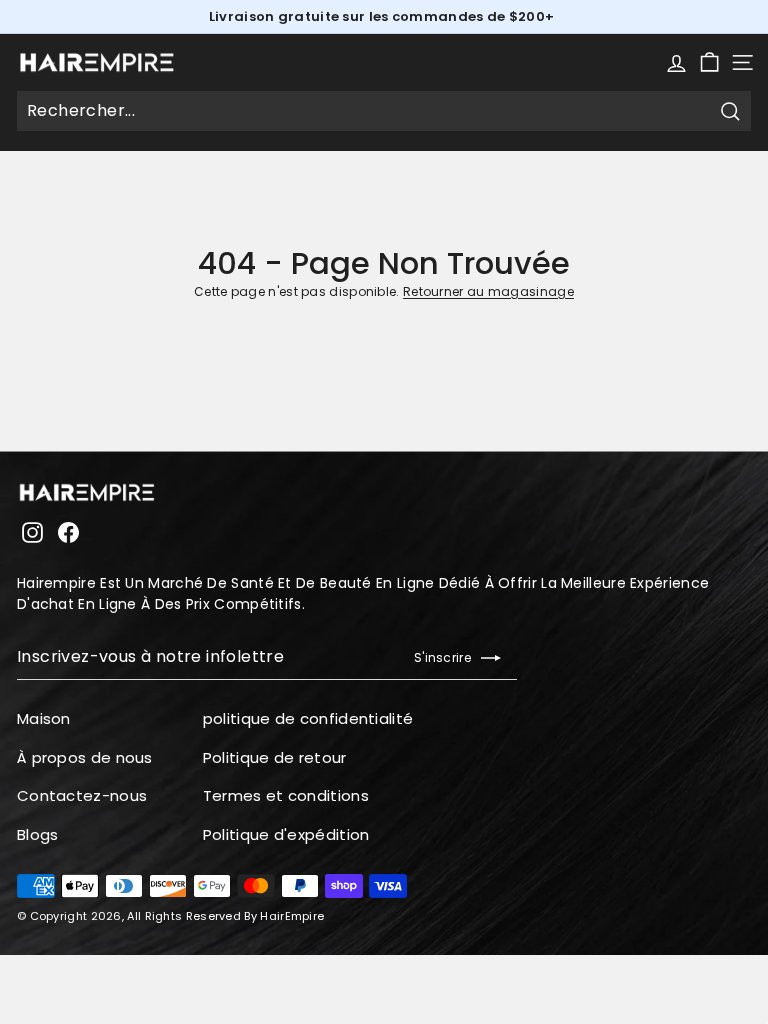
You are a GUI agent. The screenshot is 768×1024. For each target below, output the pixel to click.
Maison (44, 718)
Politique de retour (275, 757)
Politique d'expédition (286, 834)
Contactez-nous (82, 795)
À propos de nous (85, 757)
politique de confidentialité (308, 718)
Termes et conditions (286, 795)
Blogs (38, 834)
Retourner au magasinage (488, 291)
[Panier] (709, 62)
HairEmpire (292, 916)
